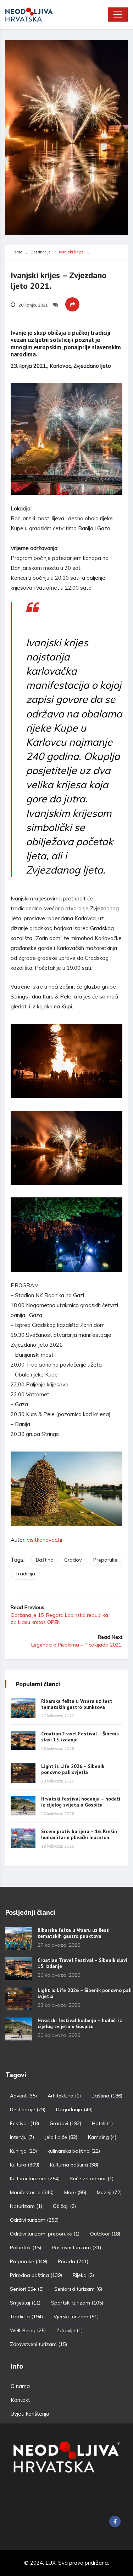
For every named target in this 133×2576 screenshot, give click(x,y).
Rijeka (83, 2275)
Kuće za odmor (92, 2179)
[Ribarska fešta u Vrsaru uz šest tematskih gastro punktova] (23, 1708)
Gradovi (73, 1560)
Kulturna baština (74, 2165)
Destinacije (40, 252)
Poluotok (26, 2248)
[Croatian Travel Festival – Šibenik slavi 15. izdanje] (23, 1741)
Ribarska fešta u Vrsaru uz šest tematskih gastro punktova (77, 1704)
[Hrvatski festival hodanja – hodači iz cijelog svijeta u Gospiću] (23, 1806)
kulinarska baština (74, 2151)
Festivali (24, 2123)
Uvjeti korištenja (30, 2414)
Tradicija (25, 1574)
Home (17, 252)
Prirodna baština (36, 2275)
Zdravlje (70, 2330)
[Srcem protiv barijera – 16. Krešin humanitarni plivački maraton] (23, 1838)
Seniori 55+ (27, 2289)
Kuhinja (23, 2151)
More (75, 2192)
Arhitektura (64, 2096)
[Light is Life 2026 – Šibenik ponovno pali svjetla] (23, 1773)
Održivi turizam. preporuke (45, 2234)
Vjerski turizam (76, 2317)
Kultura (25, 2165)
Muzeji (109, 2192)
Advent (23, 2096)
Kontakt (20, 2400)
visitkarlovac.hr (45, 1540)
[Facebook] (115, 2521)
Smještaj (25, 2303)
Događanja (74, 2110)
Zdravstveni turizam (38, 2344)
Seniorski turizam (78, 2289)
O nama (20, 2386)
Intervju (22, 2137)
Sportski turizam (77, 2303)
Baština (45, 1560)
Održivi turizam (34, 2220)
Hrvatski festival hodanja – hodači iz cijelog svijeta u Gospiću (81, 1802)
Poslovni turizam (76, 2248)
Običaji (64, 2206)
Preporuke (105, 1560)
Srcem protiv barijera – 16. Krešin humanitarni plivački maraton (79, 1834)
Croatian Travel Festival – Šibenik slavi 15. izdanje (80, 1737)
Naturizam (26, 2206)
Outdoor (105, 2234)
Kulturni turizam (35, 2179)
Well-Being (28, 2330)
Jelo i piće (61, 2137)
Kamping (102, 2137)
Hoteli (102, 2123)
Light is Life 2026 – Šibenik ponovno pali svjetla (73, 1769)
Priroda (73, 2261)
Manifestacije (32, 2192)
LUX (51, 2563)
